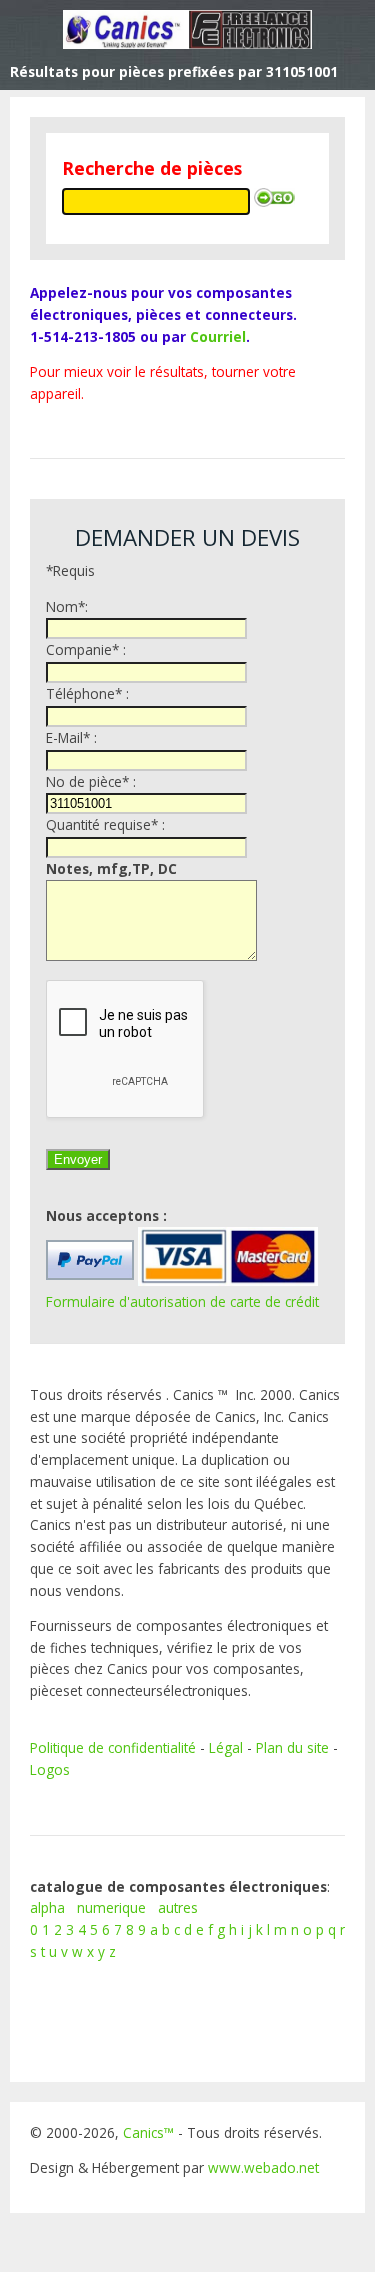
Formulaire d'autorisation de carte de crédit (182, 1301)
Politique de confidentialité (113, 1747)
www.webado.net (263, 2167)
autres (178, 1907)
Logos (50, 1769)
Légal (226, 1747)
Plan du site (292, 1747)
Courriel (218, 336)
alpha (47, 1907)
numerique (111, 1907)
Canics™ (148, 2132)
